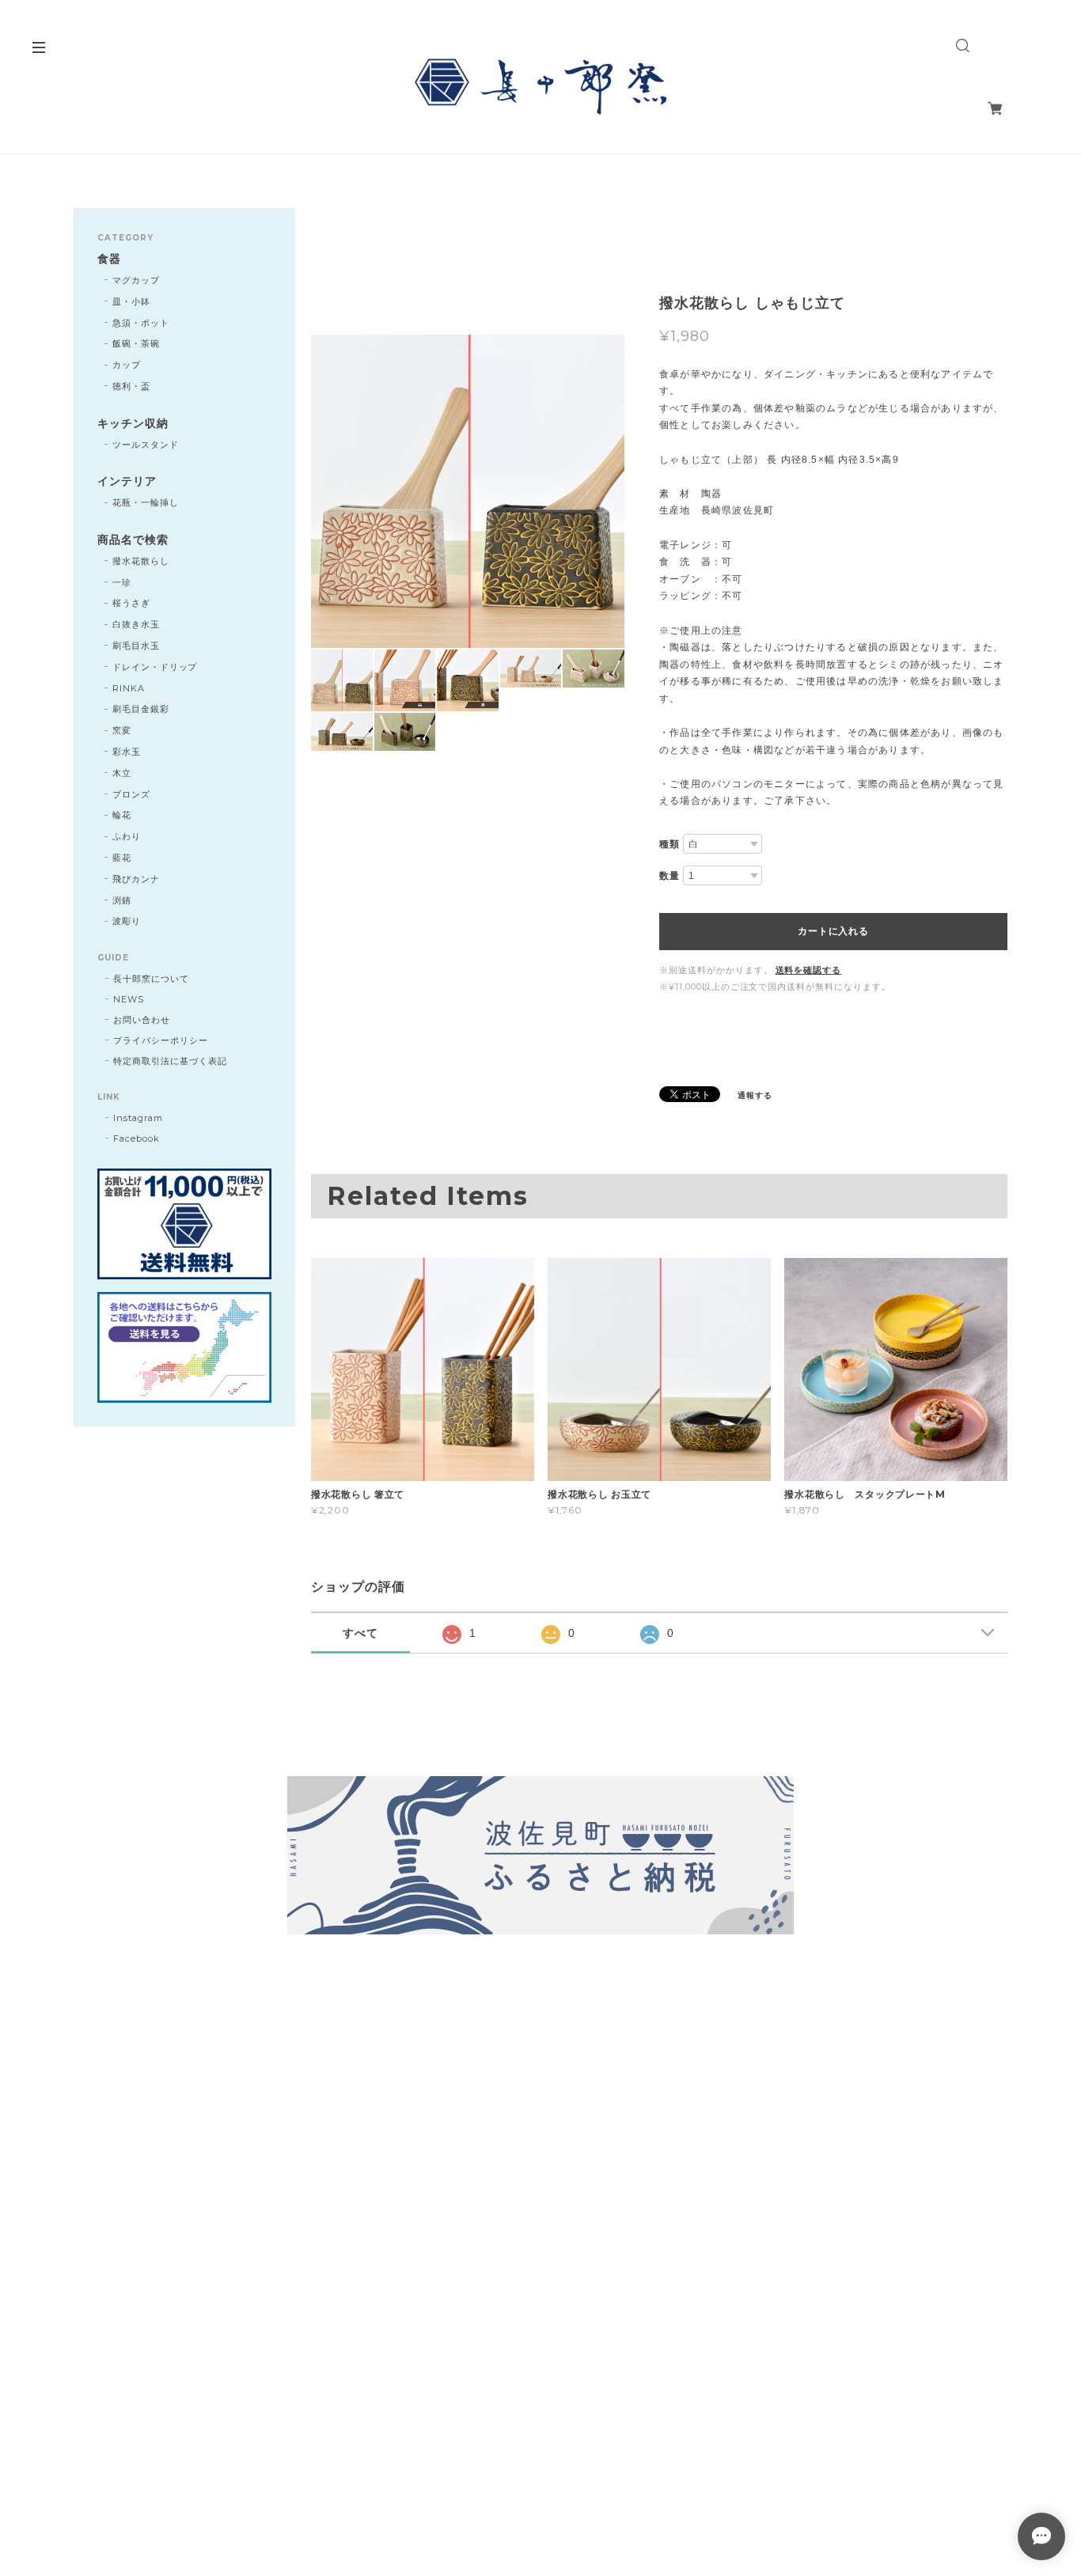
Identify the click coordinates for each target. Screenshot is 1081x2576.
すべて (360, 1633)
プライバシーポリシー (161, 1040)
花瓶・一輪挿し (146, 502)
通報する (755, 1095)
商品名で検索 (133, 540)
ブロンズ (131, 794)
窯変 (122, 730)
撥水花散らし (141, 561)
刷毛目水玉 (136, 646)
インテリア (127, 481)
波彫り (127, 921)
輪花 (122, 815)
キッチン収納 (133, 424)
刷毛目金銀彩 (141, 709)
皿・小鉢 (131, 301)
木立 (122, 773)
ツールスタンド (146, 445)
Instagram (138, 1118)
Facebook (137, 1138)
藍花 (122, 858)
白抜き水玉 (136, 624)
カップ (127, 365)
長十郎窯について (151, 979)
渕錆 (122, 900)
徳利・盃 (131, 386)
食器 (109, 259)
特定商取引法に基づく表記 (170, 1061)
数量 (669, 876)
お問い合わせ (142, 1020)
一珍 (122, 582)
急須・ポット (141, 323)
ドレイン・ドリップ (155, 667)
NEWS (129, 999)
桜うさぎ (131, 603)
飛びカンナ (136, 879)
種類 (669, 844)
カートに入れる (833, 931)
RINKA (129, 688)
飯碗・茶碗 (136, 343)
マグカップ (136, 280)
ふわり (127, 836)
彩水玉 (127, 752)
